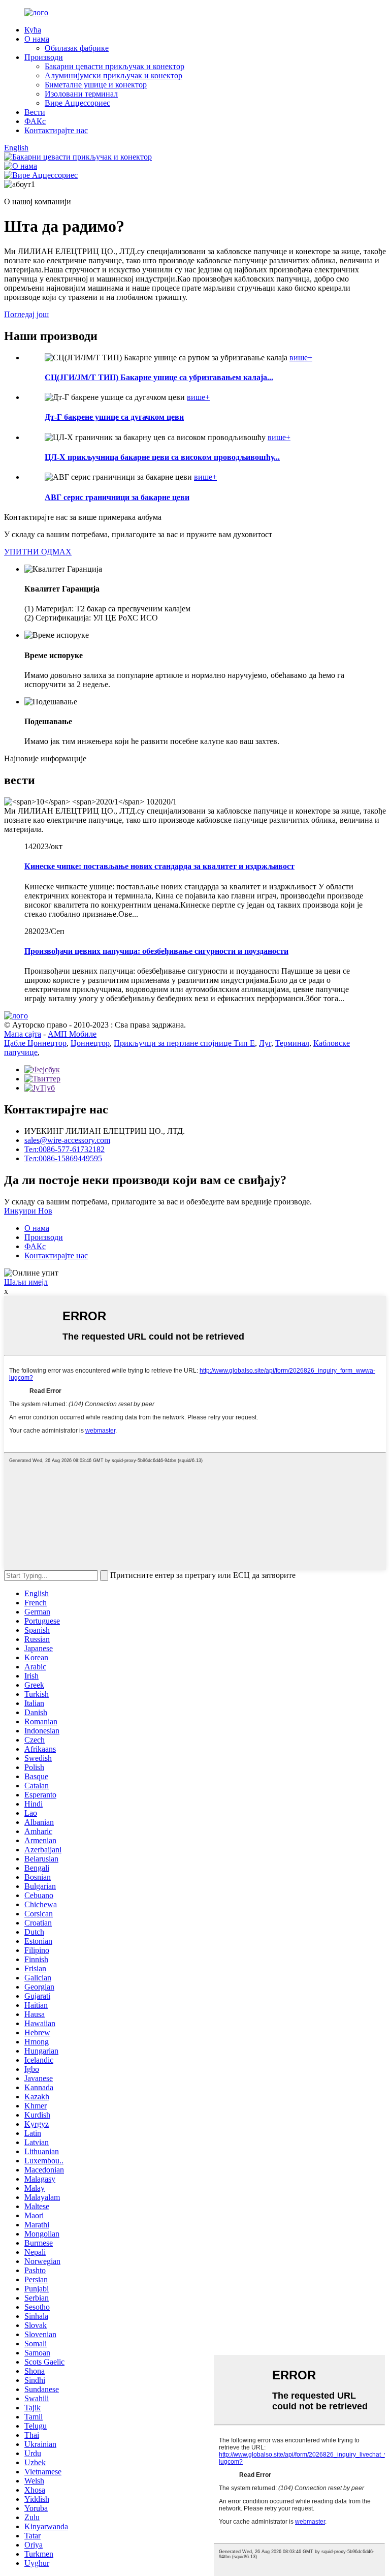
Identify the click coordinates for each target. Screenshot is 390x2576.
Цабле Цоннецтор (35, 1043)
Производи (44, 57)
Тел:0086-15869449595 (63, 1158)
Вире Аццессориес (77, 103)
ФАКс (35, 121)
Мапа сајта (23, 1034)
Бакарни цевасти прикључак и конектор (115, 66)
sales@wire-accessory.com (67, 1140)
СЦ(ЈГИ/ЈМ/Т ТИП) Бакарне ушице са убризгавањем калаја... (159, 377)
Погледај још (26, 314)
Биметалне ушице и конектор (96, 85)
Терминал (292, 1043)
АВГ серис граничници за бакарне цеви (117, 497)
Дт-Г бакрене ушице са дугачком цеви (114, 417)
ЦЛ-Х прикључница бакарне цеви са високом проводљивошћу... (162, 457)
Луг (265, 1043)
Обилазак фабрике (77, 48)
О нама (37, 39)
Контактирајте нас (56, 130)
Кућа (33, 30)
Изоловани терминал (81, 94)
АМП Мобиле (72, 1034)
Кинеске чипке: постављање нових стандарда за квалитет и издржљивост (159, 866)
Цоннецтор (90, 1043)
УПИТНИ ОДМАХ (38, 552)
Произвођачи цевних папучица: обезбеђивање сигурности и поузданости (156, 951)
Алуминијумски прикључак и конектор (113, 75)
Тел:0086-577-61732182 (64, 1149)
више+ (301, 358)
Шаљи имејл (26, 1282)
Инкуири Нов (28, 1211)
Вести (35, 112)
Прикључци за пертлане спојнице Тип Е (184, 1043)
